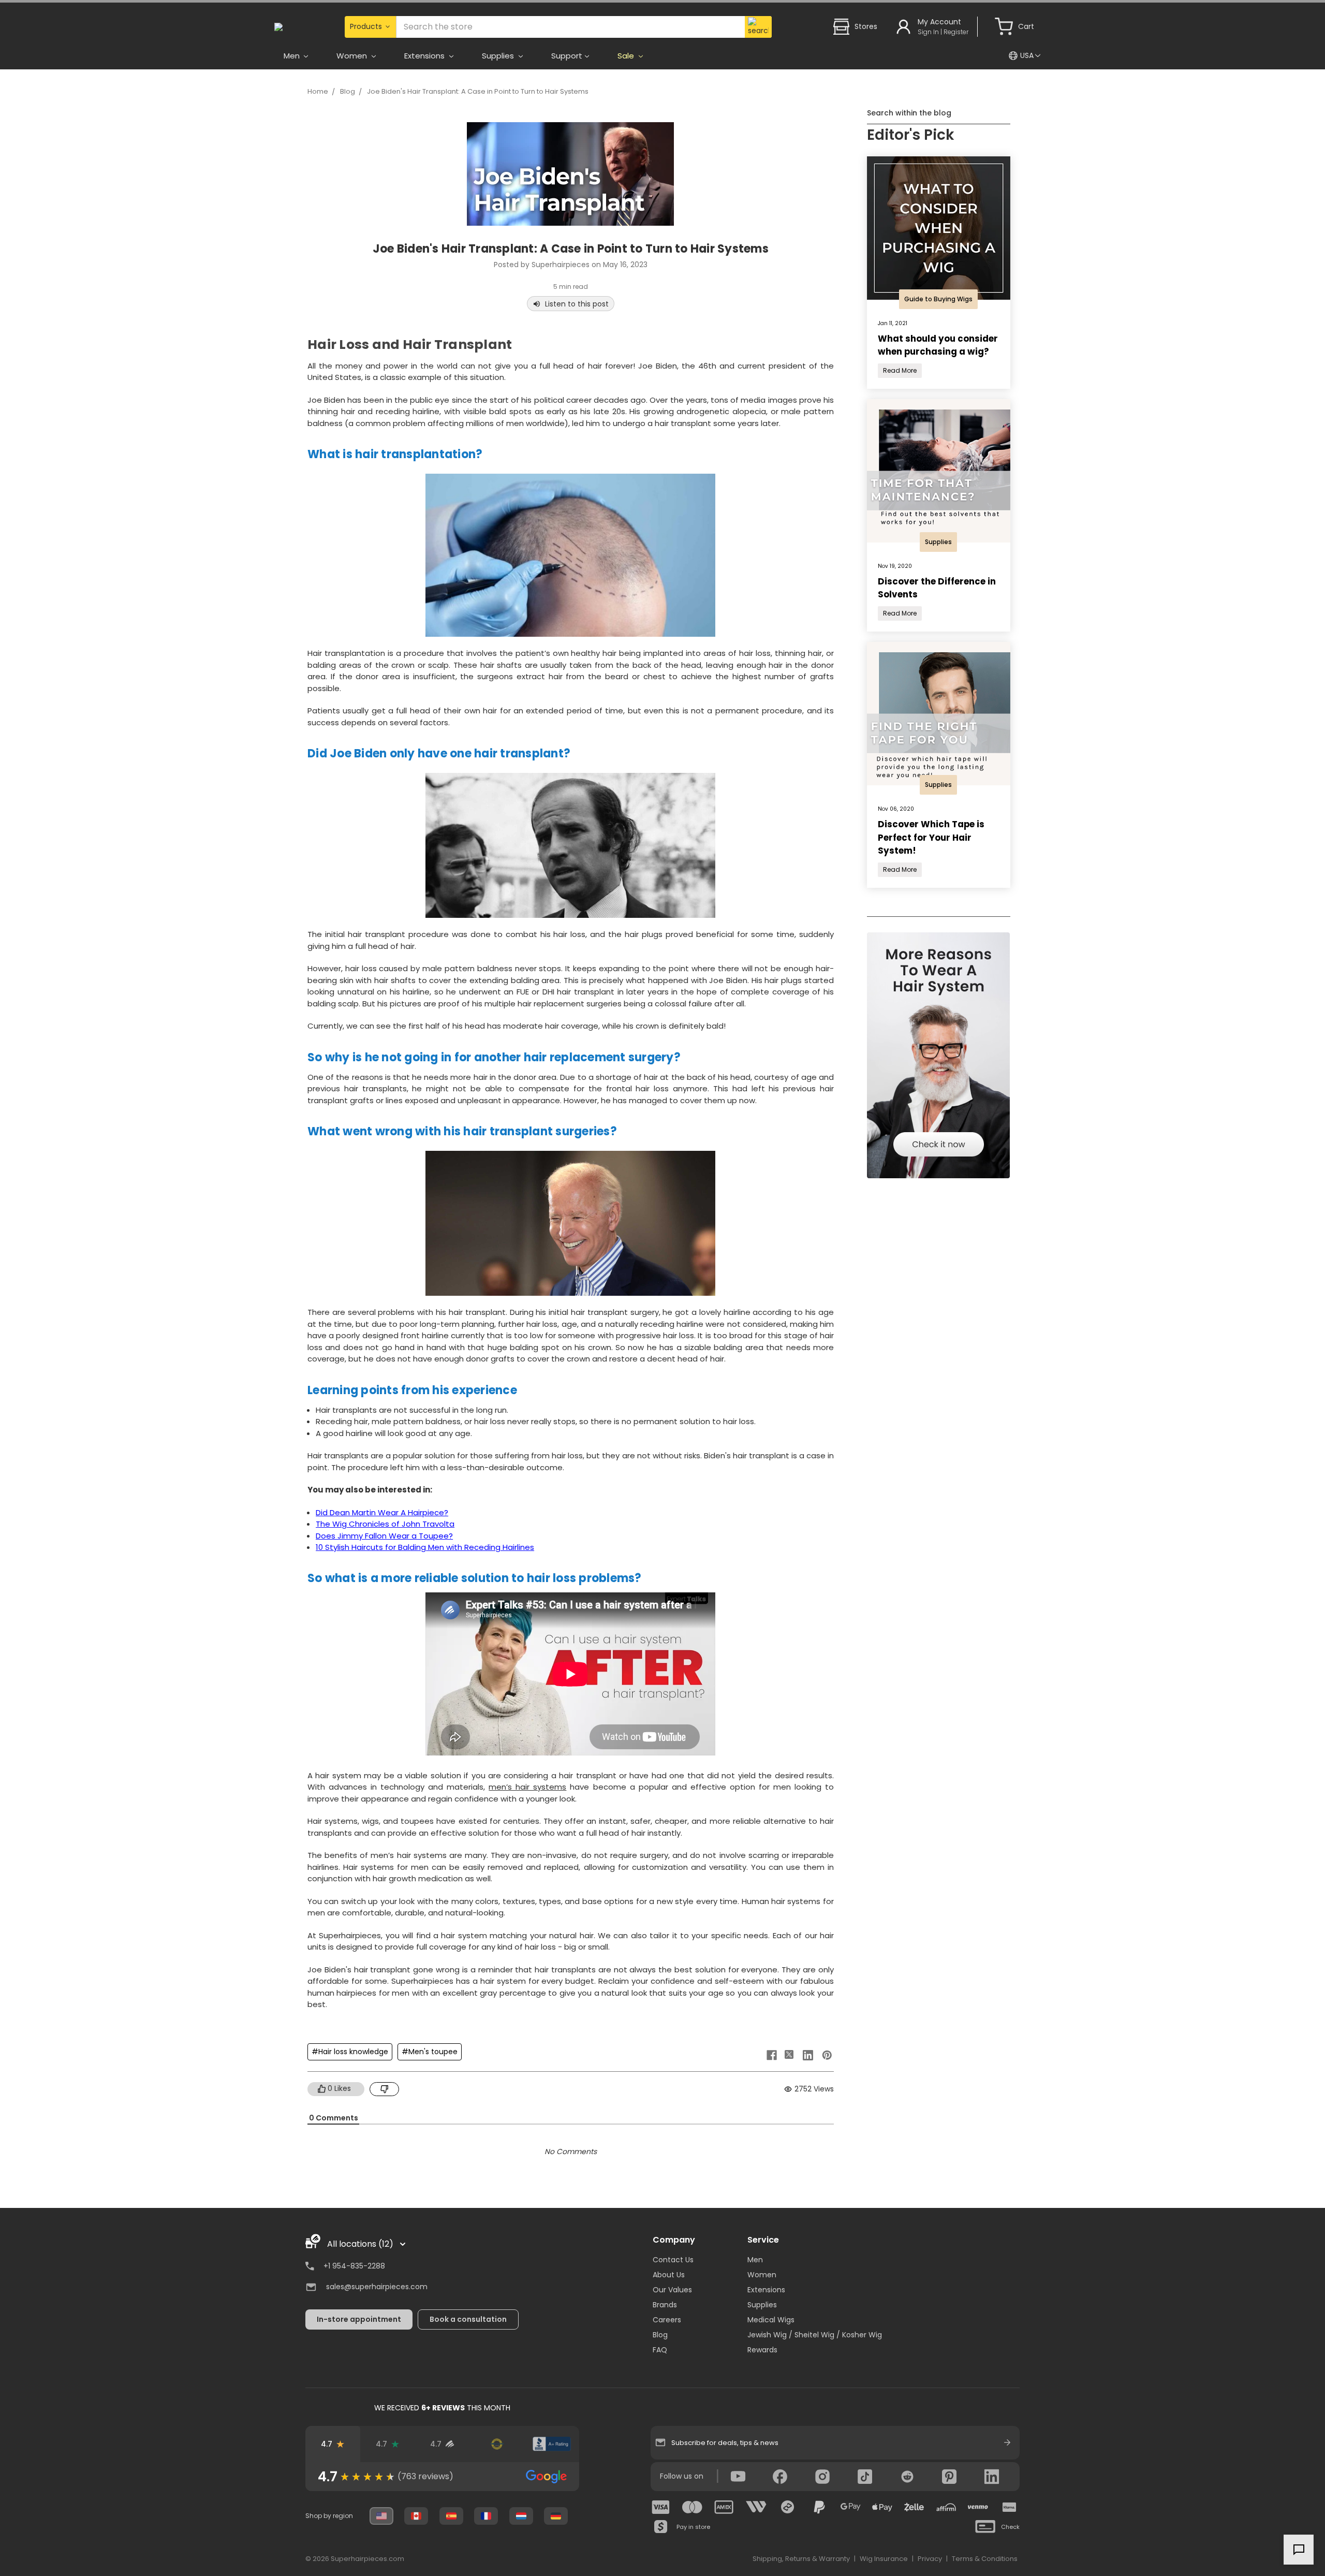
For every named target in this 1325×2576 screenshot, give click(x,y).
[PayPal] (819, 2507)
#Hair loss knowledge (350, 2052)
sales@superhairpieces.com (377, 2287)
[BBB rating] (552, 2444)
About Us (669, 2275)
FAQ (660, 2350)
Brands (665, 2305)
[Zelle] (914, 2507)
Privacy (930, 2559)
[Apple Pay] (882, 2507)
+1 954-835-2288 (354, 2266)
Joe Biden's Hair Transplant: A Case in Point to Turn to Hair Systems (478, 91)
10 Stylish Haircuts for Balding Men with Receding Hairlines (425, 1547)
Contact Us (673, 2260)
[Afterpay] (788, 2507)
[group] (442, 2477)
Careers (667, 2320)
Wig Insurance (884, 2559)
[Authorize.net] (497, 2444)
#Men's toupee (430, 2052)
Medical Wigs (771, 2320)
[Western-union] (756, 2507)
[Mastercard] (693, 2507)
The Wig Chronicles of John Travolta (385, 1524)
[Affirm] (946, 2507)
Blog (348, 91)
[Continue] (1007, 2442)
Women (762, 2275)
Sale (627, 56)
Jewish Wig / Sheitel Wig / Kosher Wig (815, 2335)
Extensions (766, 2290)
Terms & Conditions (985, 2559)
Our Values (672, 2290)
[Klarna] (1009, 2507)
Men (755, 2260)
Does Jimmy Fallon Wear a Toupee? (384, 1536)
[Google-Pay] (851, 2507)
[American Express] (724, 2507)
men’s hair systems (527, 1787)
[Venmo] (978, 2507)
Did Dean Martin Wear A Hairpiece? (382, 1512)
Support (567, 56)
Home (318, 91)
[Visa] (661, 2507)
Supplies (762, 2305)
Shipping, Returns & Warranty (801, 2559)
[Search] (758, 27)
